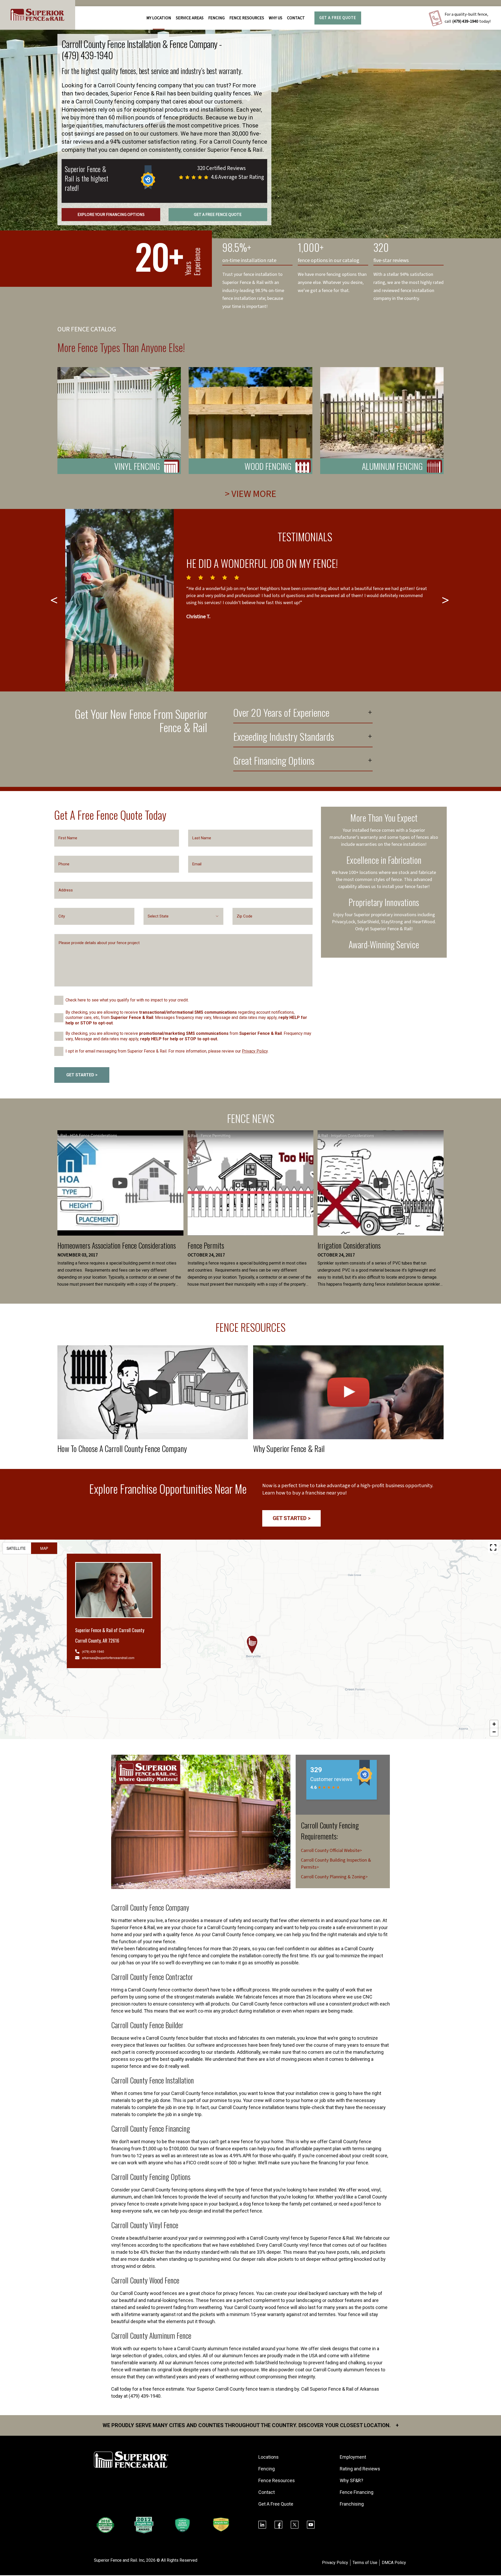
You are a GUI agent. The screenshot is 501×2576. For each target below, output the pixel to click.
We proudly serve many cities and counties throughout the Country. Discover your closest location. (251, 2425)
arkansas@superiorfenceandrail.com (108, 1658)
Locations (269, 2457)
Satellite (16, 1548)
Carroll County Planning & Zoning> (334, 1877)
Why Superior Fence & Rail (289, 1448)
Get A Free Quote (338, 18)
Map (44, 1548)
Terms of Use (365, 2563)
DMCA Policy (394, 2563)
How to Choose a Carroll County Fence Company (122, 1448)
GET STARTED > (82, 1075)
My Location (159, 18)
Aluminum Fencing (392, 466)
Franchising (352, 2504)
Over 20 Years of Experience (281, 713)
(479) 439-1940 (465, 21)
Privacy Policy (255, 1051)
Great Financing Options (274, 761)
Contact (296, 18)
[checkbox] (59, 1000)
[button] (252, 1645)
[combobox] (184, 916)
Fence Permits (206, 1245)
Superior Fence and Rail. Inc (119, 2560)
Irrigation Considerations (349, 1245)
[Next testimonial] (446, 600)
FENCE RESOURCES (247, 18)
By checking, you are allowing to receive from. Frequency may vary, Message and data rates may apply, (188, 1036)
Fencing (267, 2469)
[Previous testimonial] (55, 600)
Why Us (276, 18)
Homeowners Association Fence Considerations (117, 1245)
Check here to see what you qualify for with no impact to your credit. (127, 1000)
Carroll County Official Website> (331, 1851)
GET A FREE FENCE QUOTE (218, 215)
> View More (251, 494)
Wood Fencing (268, 466)
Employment (353, 2457)
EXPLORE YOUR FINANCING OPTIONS (111, 215)
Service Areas (190, 18)
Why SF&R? (351, 2480)
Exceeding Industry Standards (284, 737)
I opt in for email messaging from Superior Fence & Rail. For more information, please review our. (167, 1051)
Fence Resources (277, 2480)
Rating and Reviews (360, 2469)
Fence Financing (357, 2492)
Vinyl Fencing (137, 466)
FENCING (216, 18)
